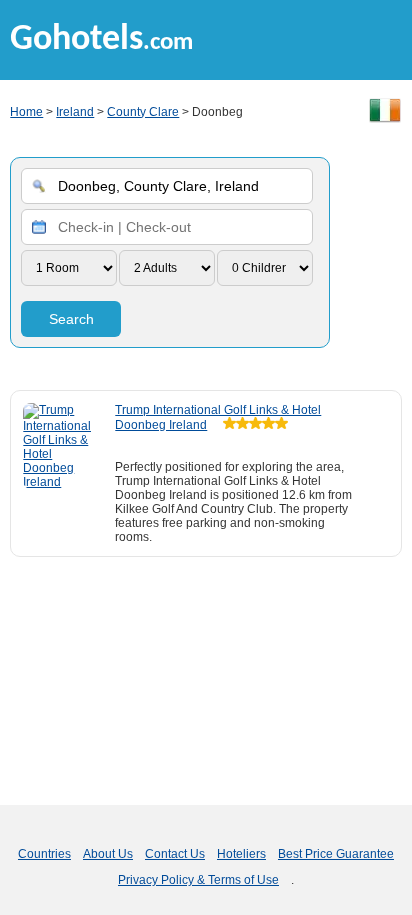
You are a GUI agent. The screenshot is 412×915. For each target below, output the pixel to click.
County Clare (143, 112)
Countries (44, 854)
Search (71, 319)
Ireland (75, 112)
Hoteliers (241, 854)
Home (26, 112)
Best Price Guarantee (336, 854)
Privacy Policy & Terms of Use (198, 880)
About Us (108, 854)
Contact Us (175, 854)
